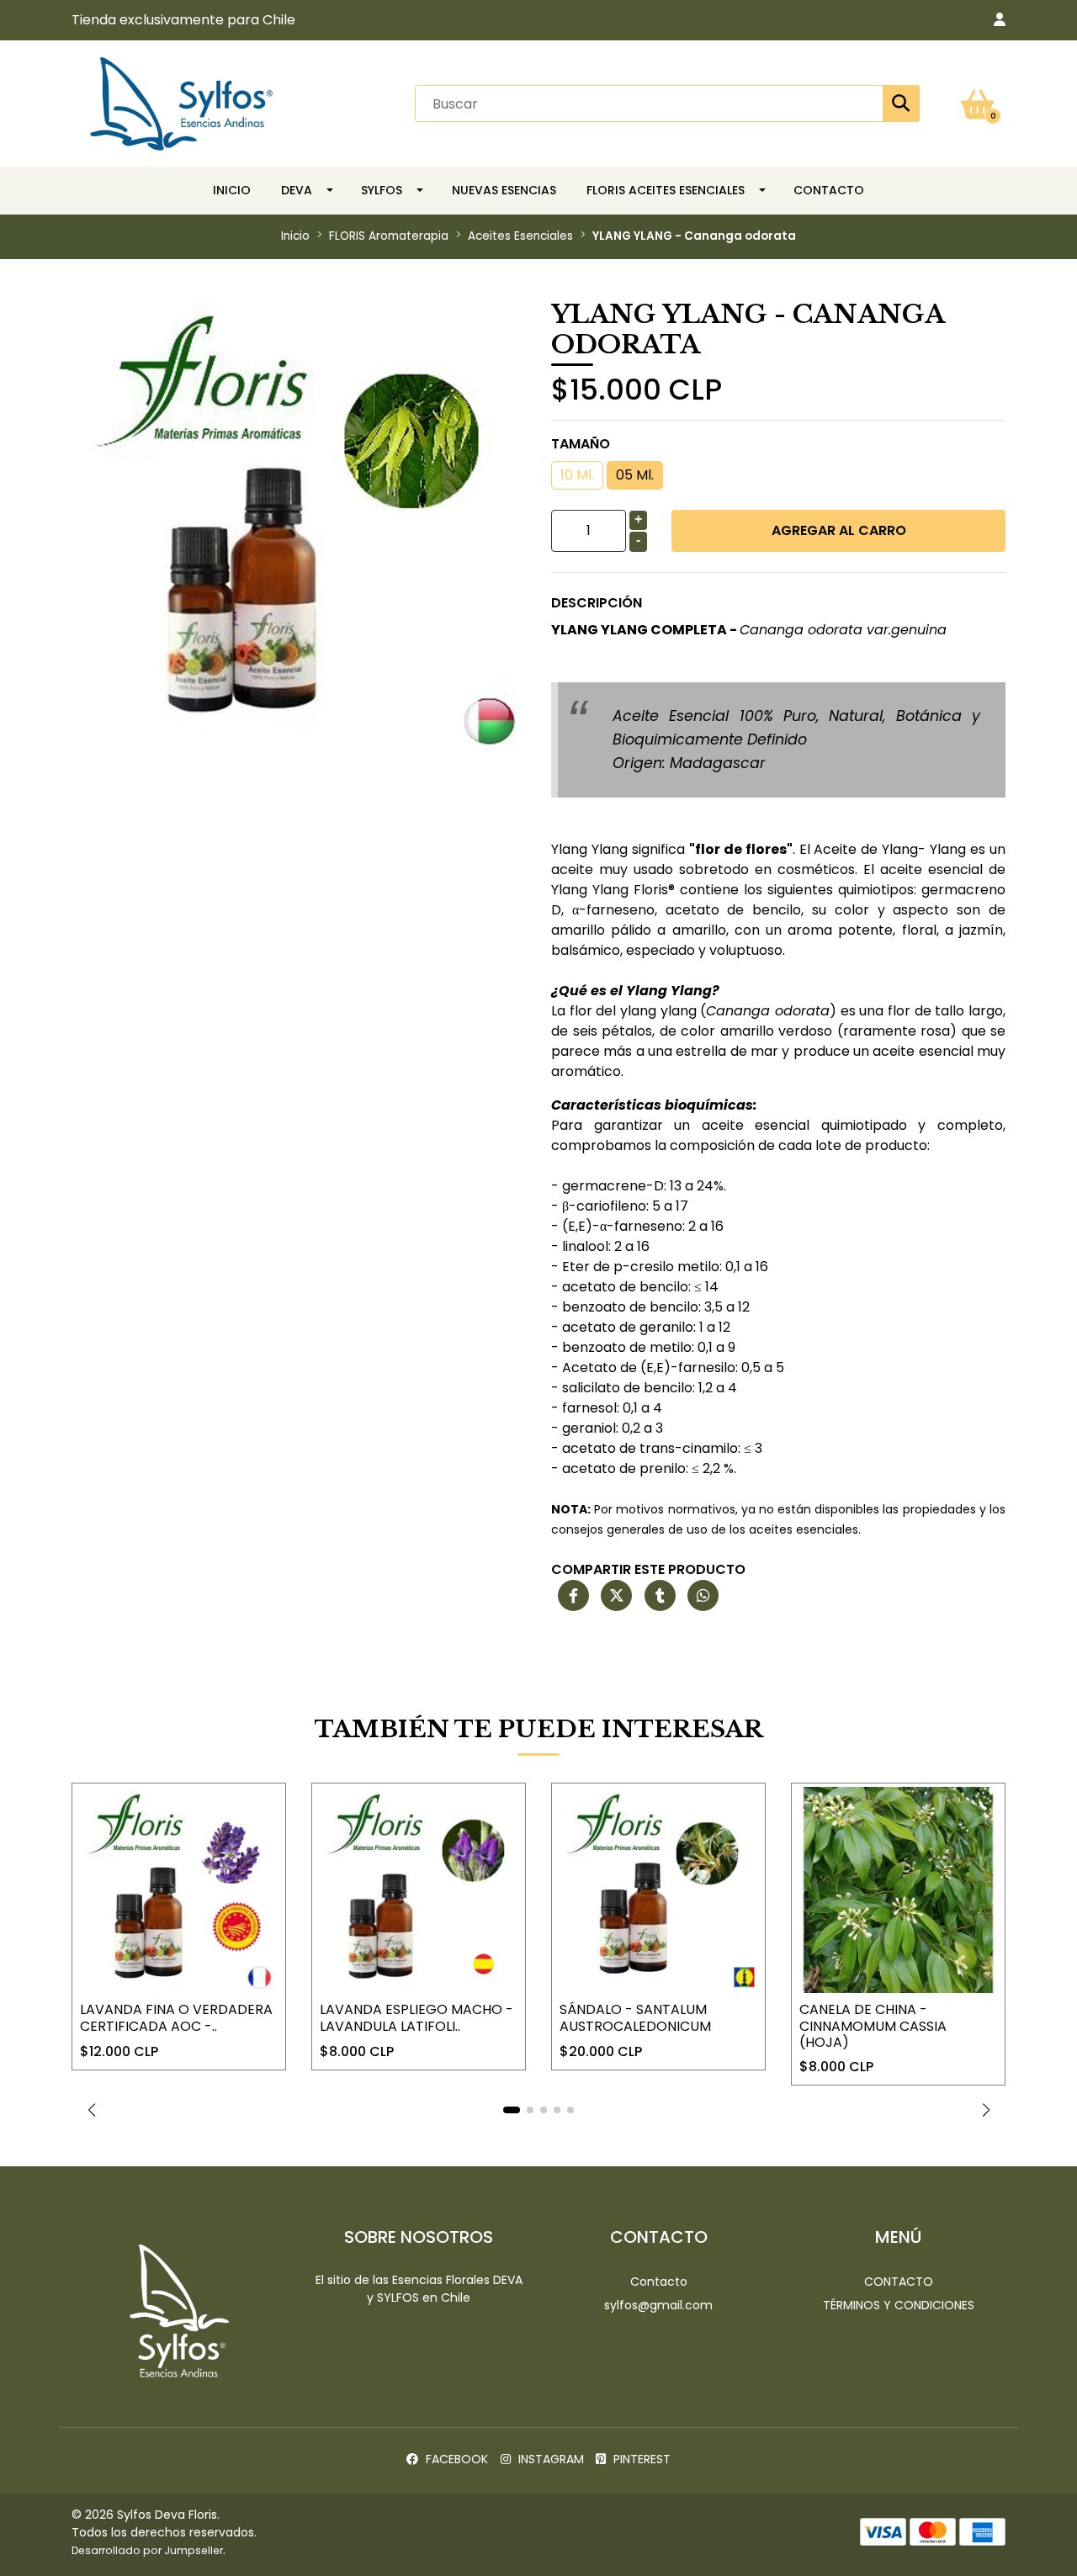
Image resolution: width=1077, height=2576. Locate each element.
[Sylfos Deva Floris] (182, 102)
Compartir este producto (648, 1569)
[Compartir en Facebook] (573, 1596)
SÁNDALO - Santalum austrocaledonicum (635, 2017)
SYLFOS (382, 190)
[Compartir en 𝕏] (616, 1596)
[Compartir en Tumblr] (660, 1596)
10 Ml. (577, 475)
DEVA (297, 190)
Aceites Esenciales (520, 236)
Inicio (232, 190)
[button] (1000, 20)
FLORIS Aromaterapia (389, 236)
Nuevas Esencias (504, 190)
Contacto (829, 190)
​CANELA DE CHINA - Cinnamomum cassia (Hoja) (873, 2025)
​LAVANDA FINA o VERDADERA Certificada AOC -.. (176, 2017)
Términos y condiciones (899, 2305)
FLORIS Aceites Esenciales (666, 190)
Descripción (597, 603)
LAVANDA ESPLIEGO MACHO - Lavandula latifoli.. (416, 2017)
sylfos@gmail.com (658, 2305)
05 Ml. (635, 475)
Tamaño (581, 444)
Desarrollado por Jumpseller (147, 2550)
